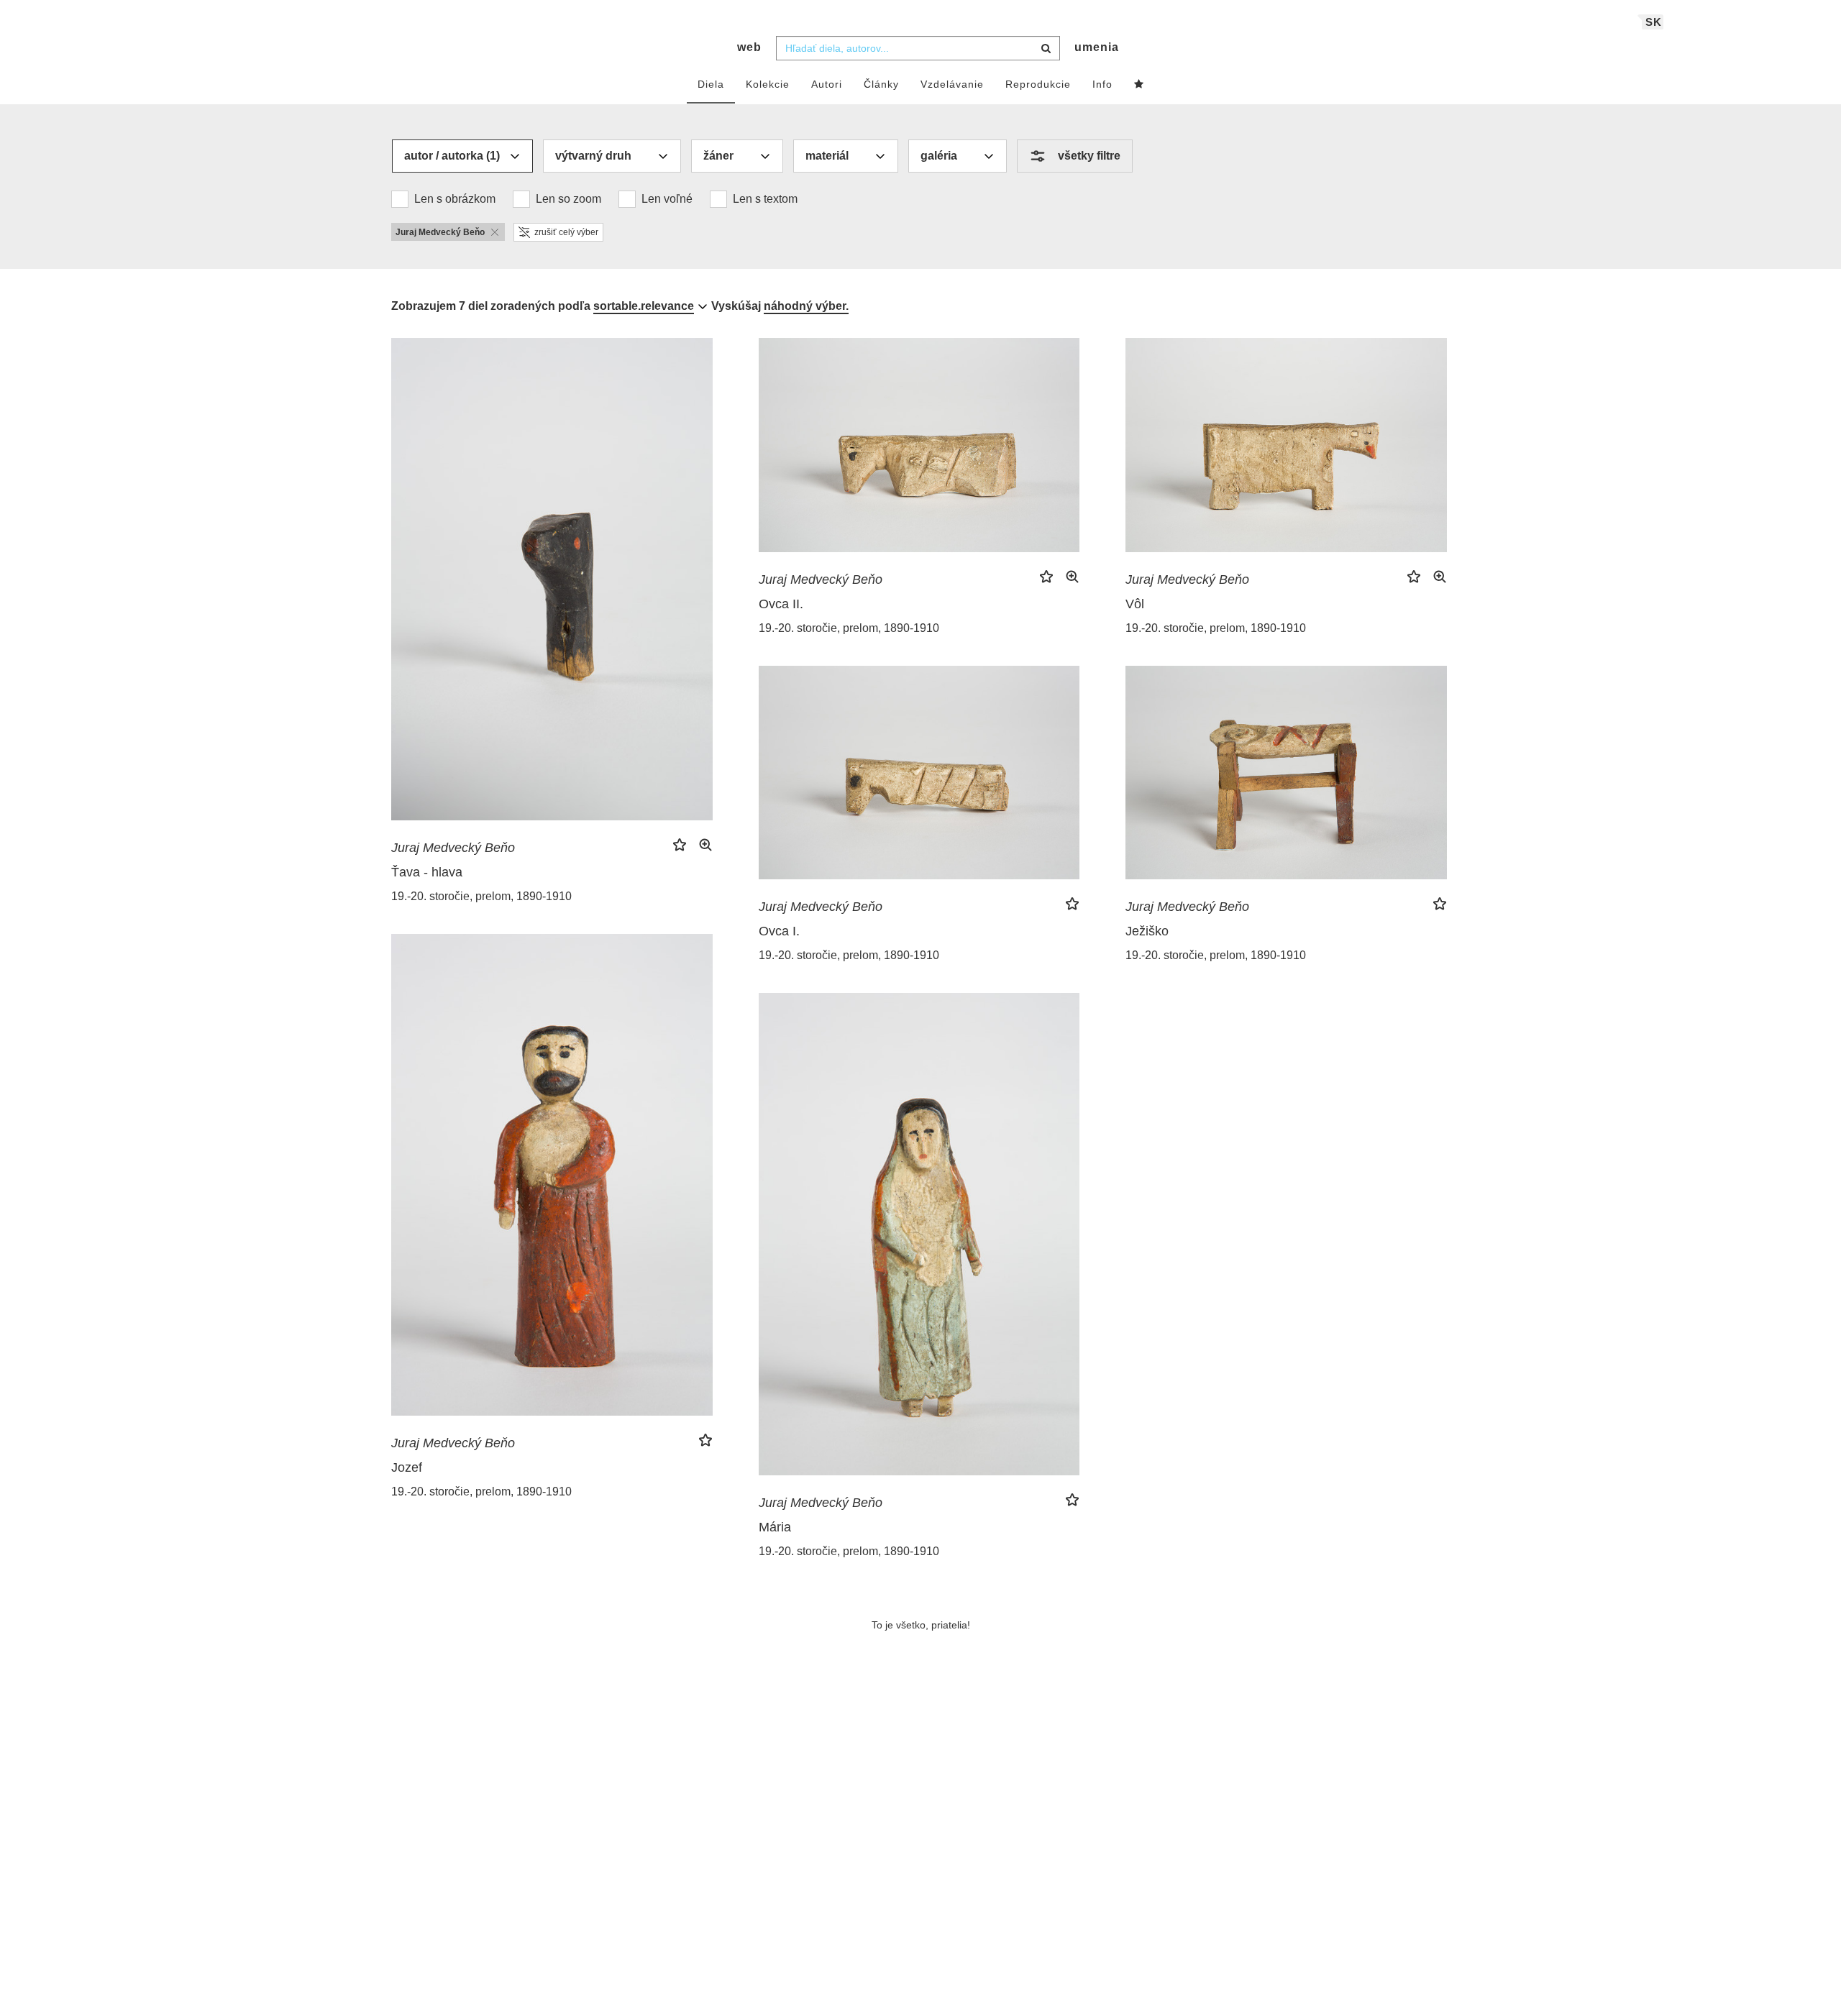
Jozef (407, 1467)
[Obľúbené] (1139, 85)
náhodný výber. (806, 306)
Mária (775, 1527)
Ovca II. (781, 604)
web (749, 47)
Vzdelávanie (952, 84)
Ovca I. (779, 931)
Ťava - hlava (427, 872)
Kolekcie (768, 84)
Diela (711, 84)
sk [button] (1654, 22)
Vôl (1135, 604)
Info (1102, 84)
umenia (1097, 47)
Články (881, 84)
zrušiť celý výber (566, 232)
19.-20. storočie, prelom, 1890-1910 (481, 896)
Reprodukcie (1038, 84)
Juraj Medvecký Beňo (453, 848)
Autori (827, 84)
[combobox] (918, 48)
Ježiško (1147, 931)
